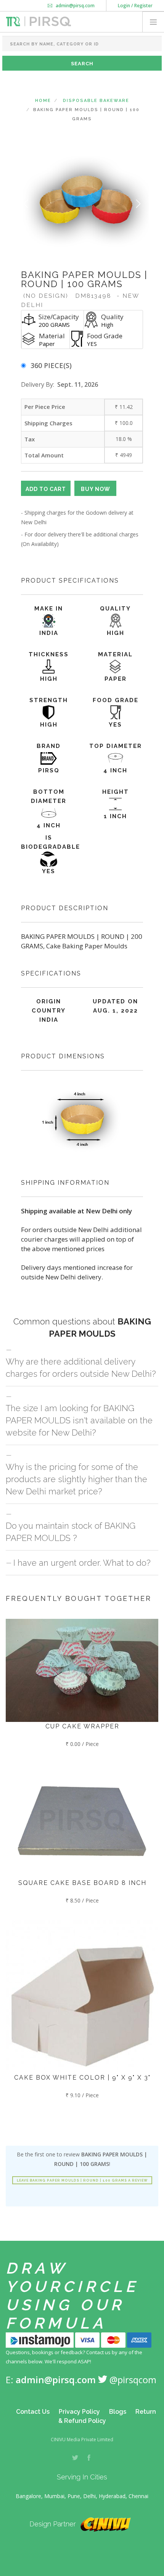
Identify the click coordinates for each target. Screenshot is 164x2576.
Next (138, 204)
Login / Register (135, 6)
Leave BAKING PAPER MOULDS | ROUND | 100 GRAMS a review (82, 2180)
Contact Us (33, 2412)
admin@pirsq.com (75, 6)
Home (43, 101)
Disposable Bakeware (96, 101)
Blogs (118, 2412)
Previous (26, 204)
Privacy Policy (79, 2412)
